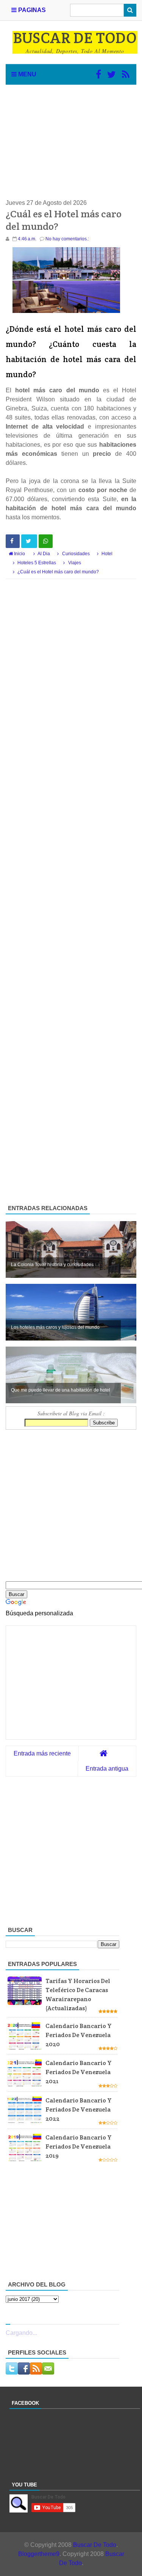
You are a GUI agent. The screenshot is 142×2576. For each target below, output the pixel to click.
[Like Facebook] (98, 74)
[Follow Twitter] (112, 74)
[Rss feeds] (126, 74)
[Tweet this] (29, 541)
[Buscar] (130, 10)
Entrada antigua (107, 1769)
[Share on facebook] (13, 541)
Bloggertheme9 (39, 2554)
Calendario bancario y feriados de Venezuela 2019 (79, 2146)
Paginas (31, 10)
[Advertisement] (71, 142)
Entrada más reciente (42, 1753)
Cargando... (21, 2333)
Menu (27, 74)
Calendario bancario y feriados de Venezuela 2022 (79, 2109)
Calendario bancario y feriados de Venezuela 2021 (79, 2072)
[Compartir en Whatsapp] (46, 541)
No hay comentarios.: (67, 239)
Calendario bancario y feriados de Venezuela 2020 (79, 2035)
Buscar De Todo (95, 2545)
